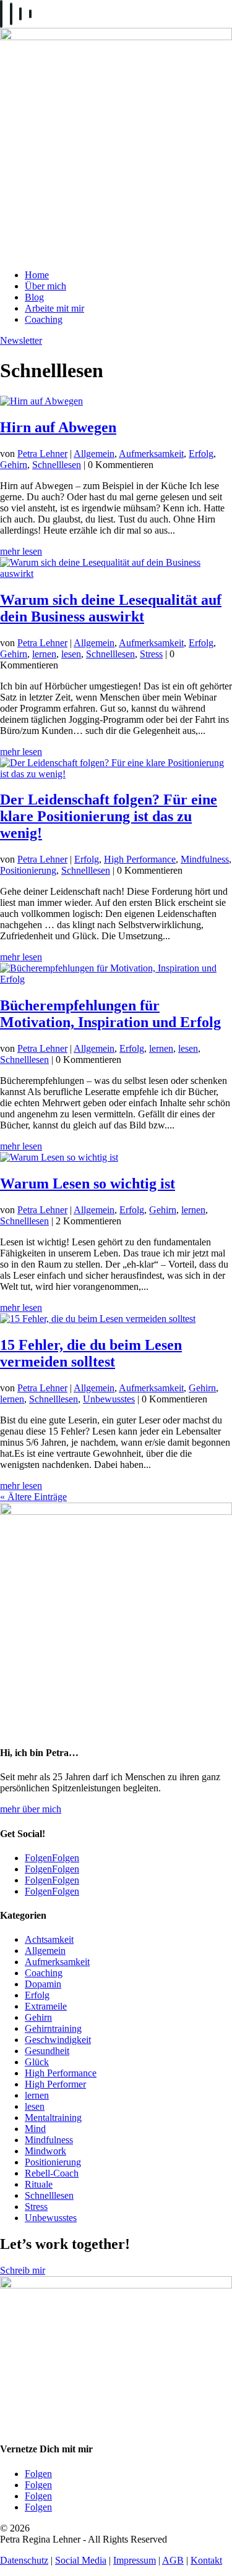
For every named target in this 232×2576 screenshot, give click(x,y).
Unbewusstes (109, 1399)
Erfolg (201, 454)
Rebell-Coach (52, 2173)
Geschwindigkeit (58, 2040)
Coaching (44, 319)
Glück (37, 2062)
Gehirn (14, 465)
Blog (34, 297)
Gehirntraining (53, 2028)
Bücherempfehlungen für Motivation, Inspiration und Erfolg (110, 1014)
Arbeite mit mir (54, 308)
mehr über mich (31, 1809)
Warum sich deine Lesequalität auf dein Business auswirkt (111, 608)
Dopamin (43, 1984)
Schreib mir (23, 2270)
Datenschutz (24, 2560)
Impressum (135, 2560)
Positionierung (28, 870)
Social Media (81, 2560)
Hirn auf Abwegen (58, 427)
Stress (151, 654)
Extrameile (46, 2006)
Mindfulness (205, 859)
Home (37, 275)
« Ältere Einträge (33, 1497)
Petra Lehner (42, 454)
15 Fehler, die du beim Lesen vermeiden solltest (91, 1353)
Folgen (66, 1858)
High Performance (140, 859)
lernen (44, 654)
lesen (71, 654)
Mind (35, 2129)
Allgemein (94, 454)
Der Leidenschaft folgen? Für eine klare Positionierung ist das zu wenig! (109, 816)
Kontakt (206, 2560)
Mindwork (45, 2151)
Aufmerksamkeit (151, 454)
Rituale (39, 2184)
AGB (173, 2560)
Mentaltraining (53, 2118)
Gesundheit (47, 2051)
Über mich (45, 286)
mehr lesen (21, 551)
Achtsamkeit (49, 1939)
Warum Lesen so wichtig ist (88, 1184)
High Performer (55, 2084)
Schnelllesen (57, 465)
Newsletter (21, 340)
